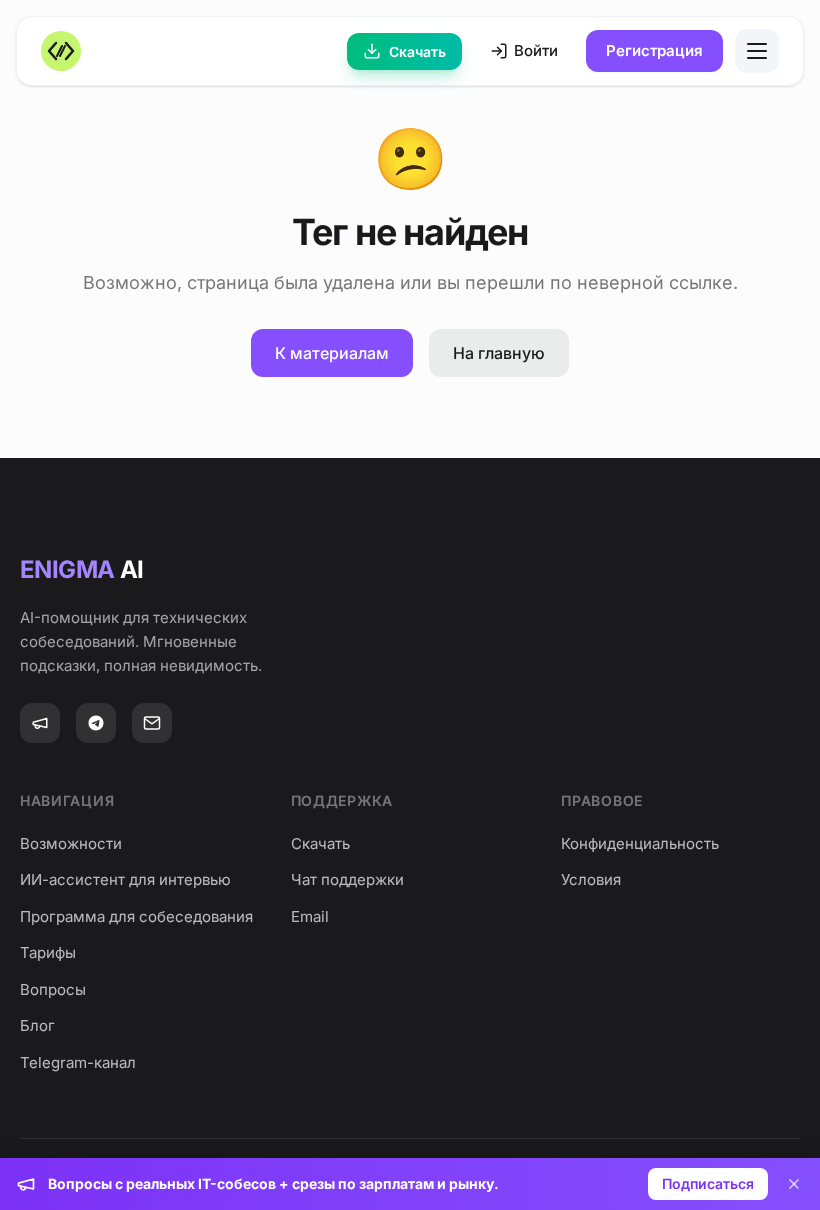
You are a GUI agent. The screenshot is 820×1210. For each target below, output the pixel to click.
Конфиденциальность (640, 843)
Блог (37, 1025)
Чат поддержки (347, 879)
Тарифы (48, 952)
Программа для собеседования (136, 916)
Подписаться (708, 1183)
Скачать (417, 51)
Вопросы (53, 989)
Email (310, 916)
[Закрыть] (794, 1184)
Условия (591, 879)
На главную (499, 353)
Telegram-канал (78, 1062)
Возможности (71, 843)
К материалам (332, 353)
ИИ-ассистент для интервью (125, 879)
